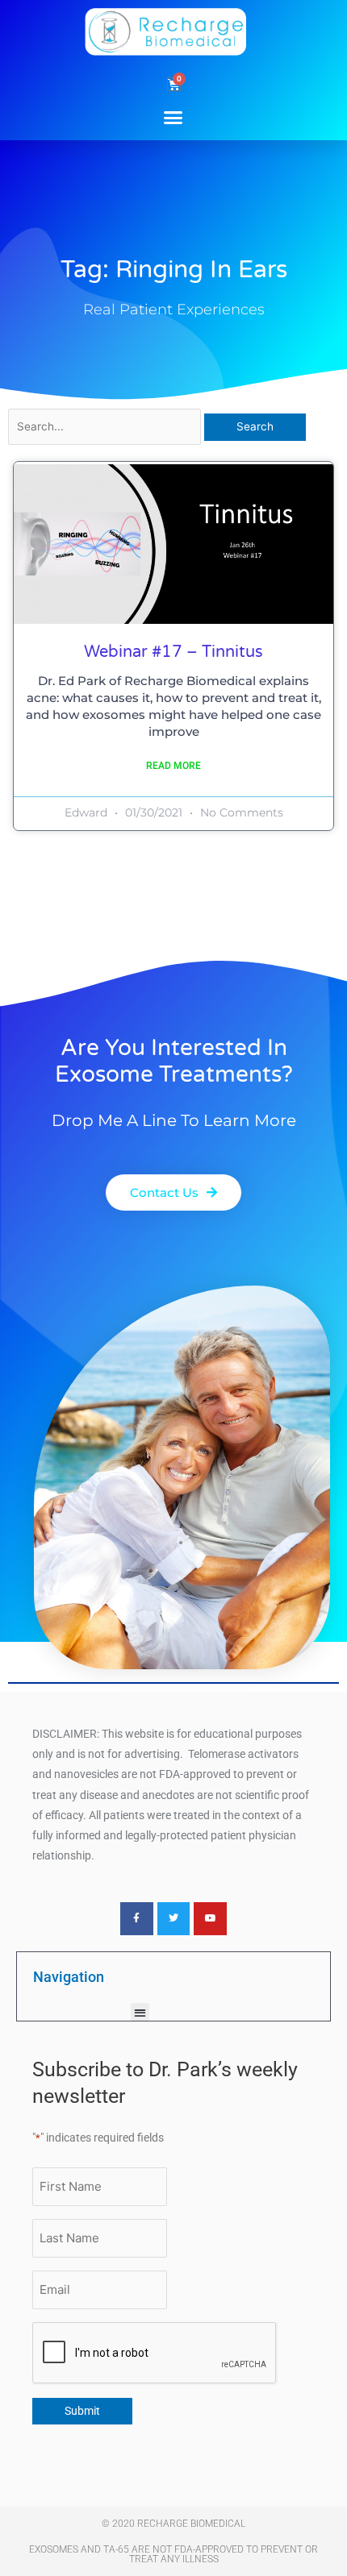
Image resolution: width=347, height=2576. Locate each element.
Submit (82, 2411)
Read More (173, 766)
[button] (173, 117)
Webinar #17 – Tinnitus (173, 652)
